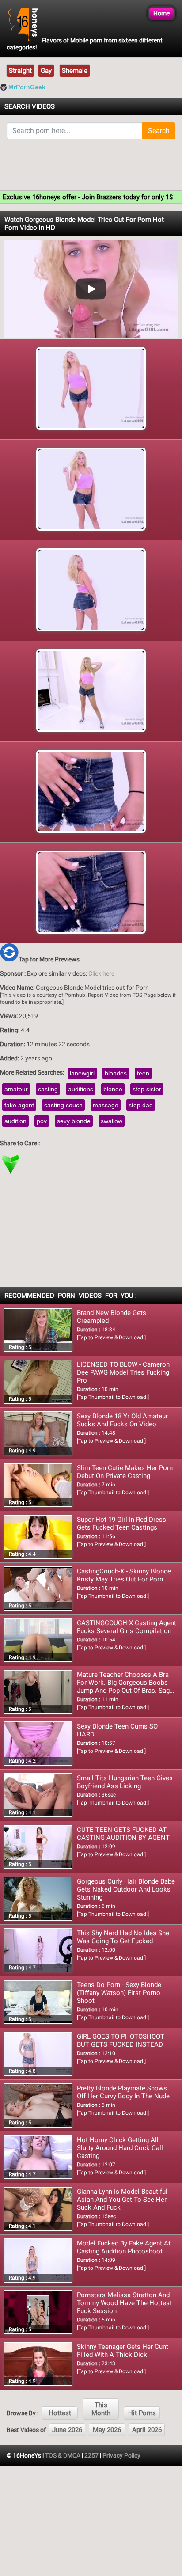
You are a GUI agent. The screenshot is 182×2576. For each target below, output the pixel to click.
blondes (116, 1073)
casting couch (63, 1105)
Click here (101, 973)
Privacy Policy (121, 2455)
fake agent (19, 1105)
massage (106, 1105)
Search (159, 131)
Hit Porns (142, 2413)
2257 (91, 2455)
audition (15, 1121)
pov (42, 1121)
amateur (16, 1089)
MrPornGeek (27, 87)
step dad (141, 1105)
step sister (147, 1089)
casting (48, 1089)
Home (161, 13)
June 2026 (67, 2430)
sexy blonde (74, 1121)
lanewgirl (82, 1073)
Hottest (60, 2413)
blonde (113, 1089)
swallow (112, 1121)
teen (143, 1073)
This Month (101, 2409)
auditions (81, 1089)
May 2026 (107, 2430)
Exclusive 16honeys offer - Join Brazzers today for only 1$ (88, 197)
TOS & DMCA (63, 2455)
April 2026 (147, 2430)
